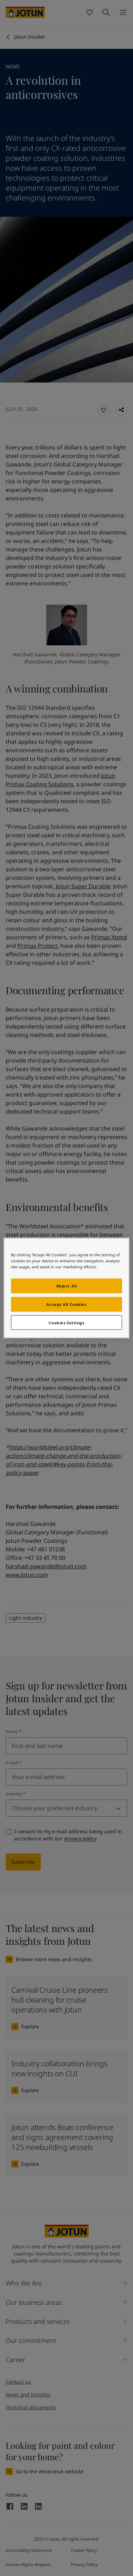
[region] (66, 1288)
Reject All (67, 1286)
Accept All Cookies (66, 1304)
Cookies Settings (66, 1322)
